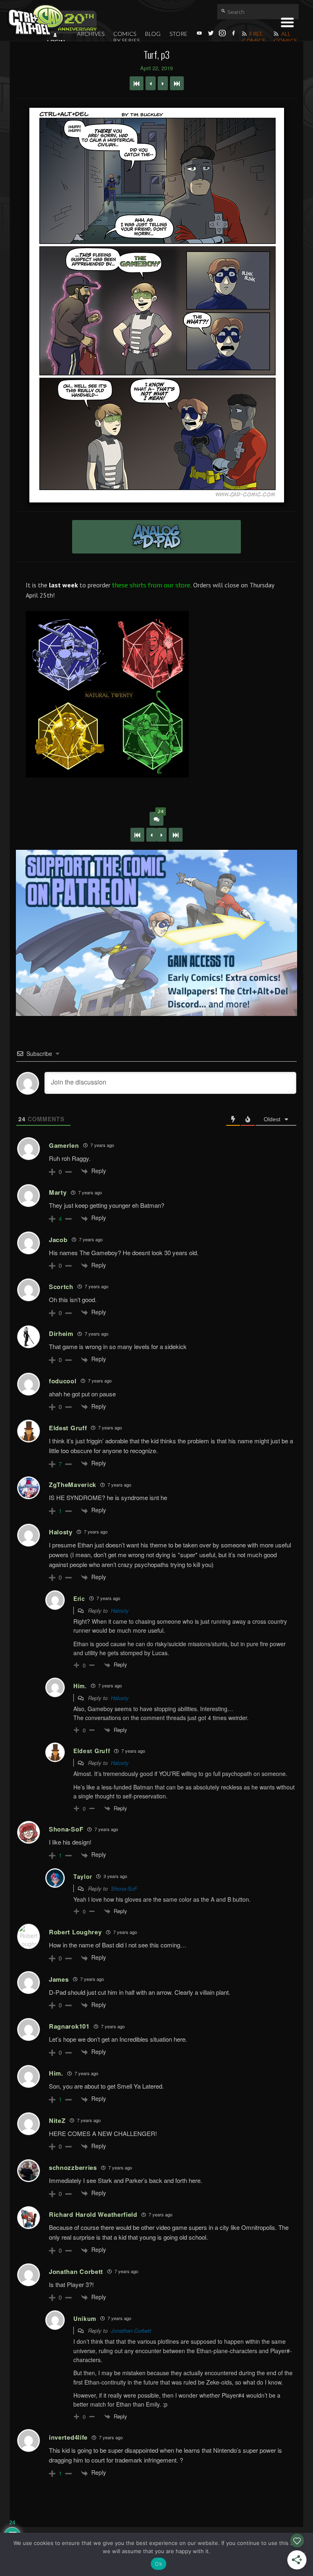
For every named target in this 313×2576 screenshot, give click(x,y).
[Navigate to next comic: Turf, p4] (163, 83)
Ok (159, 2564)
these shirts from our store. (152, 585)
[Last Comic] (176, 835)
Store (179, 34)
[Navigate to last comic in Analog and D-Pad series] (177, 83)
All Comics (285, 37)
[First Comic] (137, 835)
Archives (91, 34)
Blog (153, 34)
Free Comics (253, 37)
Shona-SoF (124, 1888)
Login (56, 42)
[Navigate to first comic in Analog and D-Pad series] (137, 83)
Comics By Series (127, 37)
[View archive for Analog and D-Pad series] (156, 537)
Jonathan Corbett (131, 2330)
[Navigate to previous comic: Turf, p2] (151, 83)
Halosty (120, 1610)
